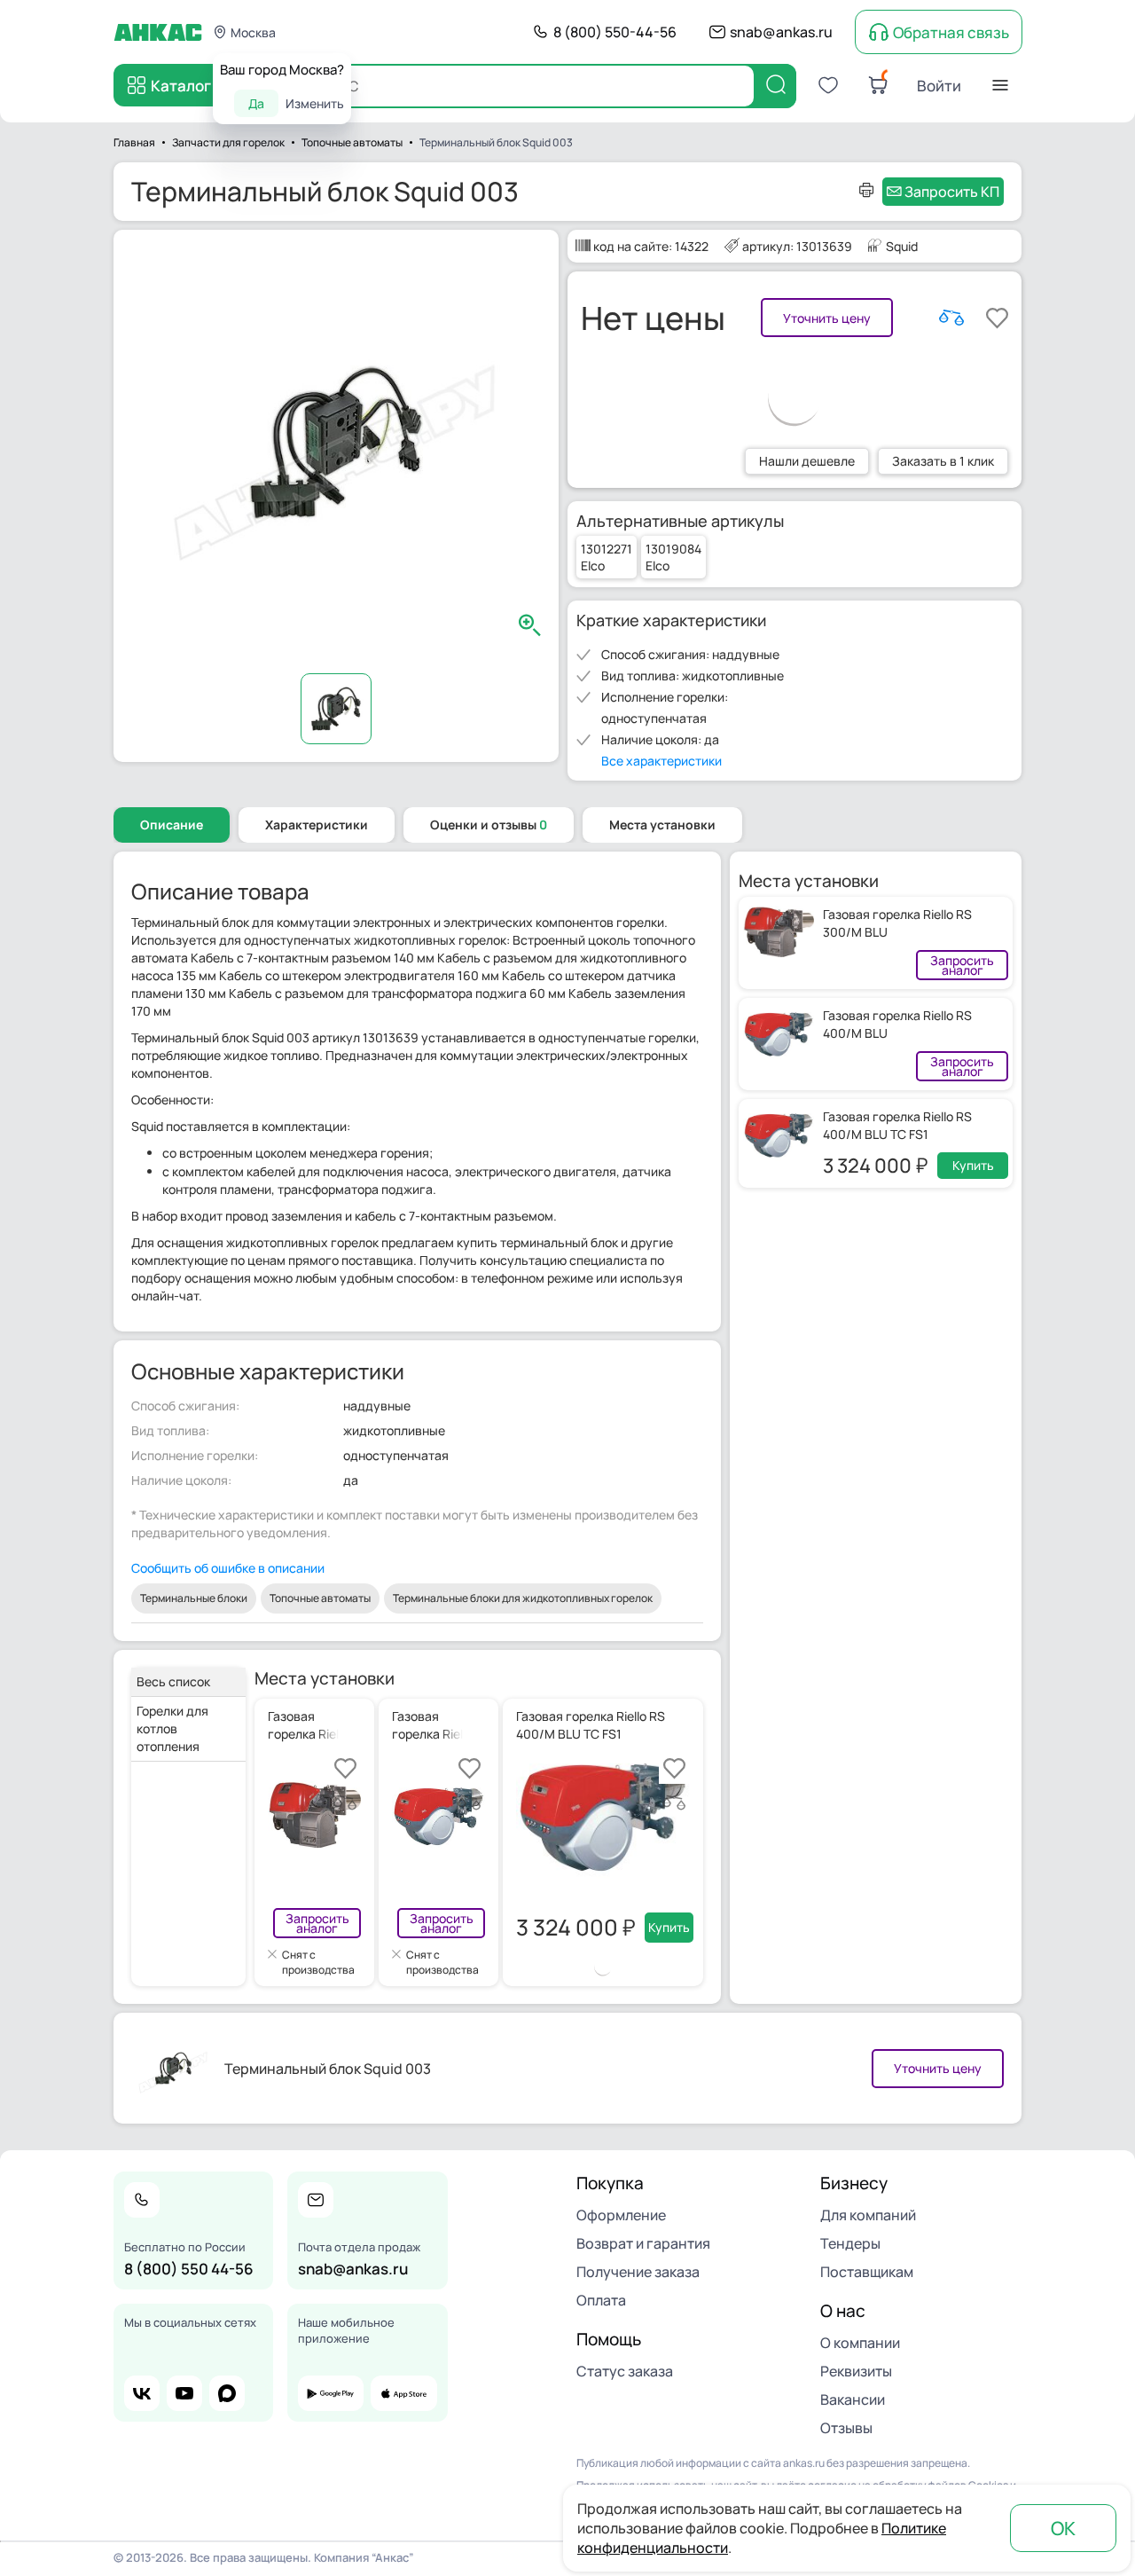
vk (142, 2393)
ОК (1063, 2528)
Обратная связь (951, 32)
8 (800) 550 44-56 (189, 2269)
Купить (973, 1165)
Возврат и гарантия (643, 2243)
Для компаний (868, 2215)
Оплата (601, 2300)
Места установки (662, 825)
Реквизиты (856, 2371)
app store (403, 2393)
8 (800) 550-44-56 (615, 32)
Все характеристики (661, 761)
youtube (184, 2393)
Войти (939, 86)
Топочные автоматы (320, 1598)
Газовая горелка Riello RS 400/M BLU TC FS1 (897, 1125)
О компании (860, 2343)
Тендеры (850, 2243)
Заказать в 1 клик (943, 461)
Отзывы (846, 2428)
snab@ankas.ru (781, 32)
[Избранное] (828, 85)
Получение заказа (638, 2272)
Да (256, 103)
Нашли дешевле (807, 461)
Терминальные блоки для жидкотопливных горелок (523, 1598)
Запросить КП (952, 192)
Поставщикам (867, 2272)
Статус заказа (625, 2371)
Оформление (621, 2215)
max (227, 2393)
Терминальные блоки (194, 1598)
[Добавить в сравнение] (951, 318)
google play (331, 2393)
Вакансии (853, 2399)
